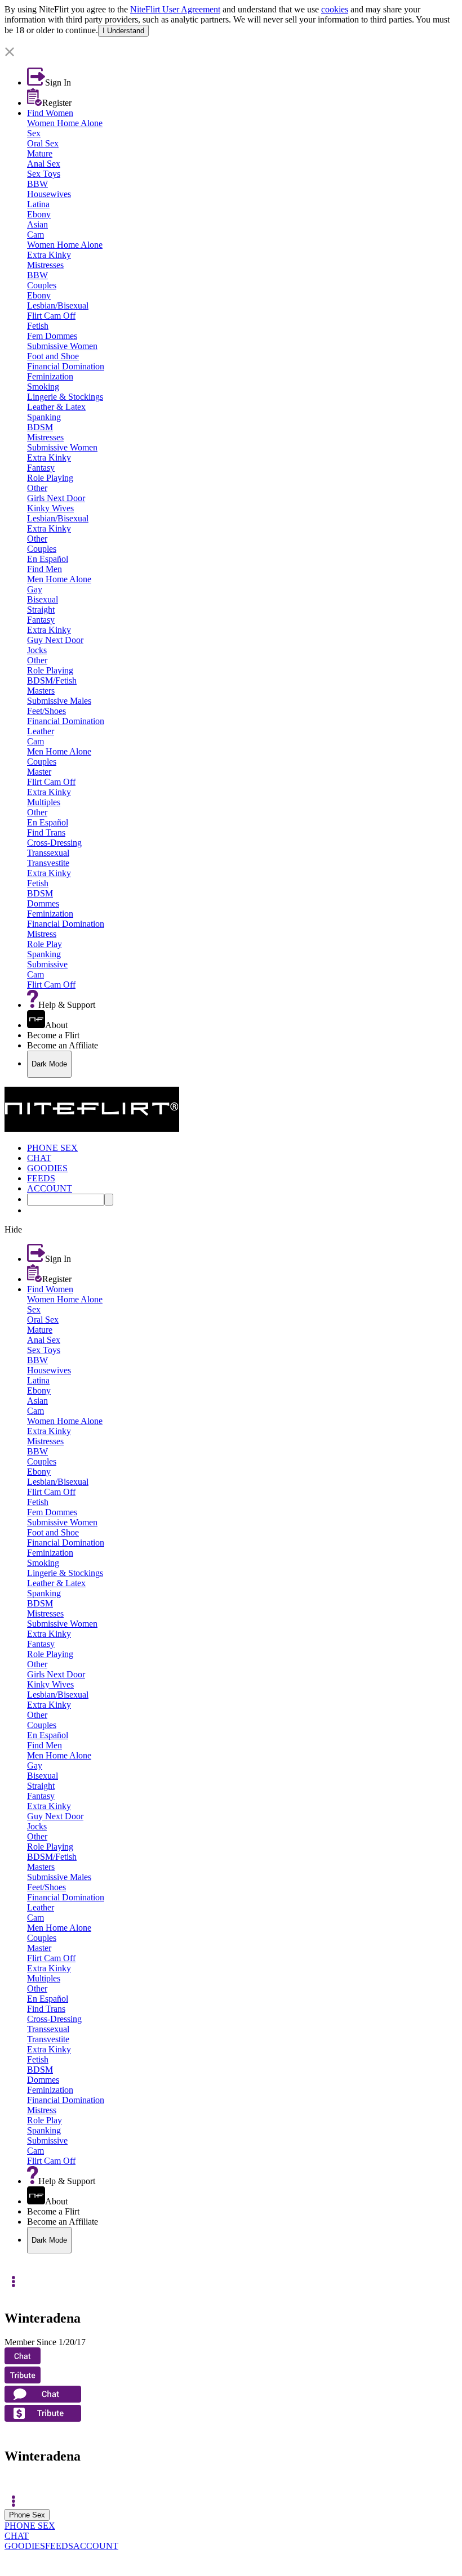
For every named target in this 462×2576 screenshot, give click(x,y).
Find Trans (46, 832)
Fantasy (41, 468)
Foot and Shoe (53, 356)
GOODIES (25, 2546)
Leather (41, 731)
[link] (231, 42)
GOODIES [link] (47, 1168)
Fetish (38, 326)
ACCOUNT (96, 2546)
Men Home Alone (59, 579)
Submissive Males (59, 701)
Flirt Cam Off (51, 316)
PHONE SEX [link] (52, 1148)
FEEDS (59, 2546)
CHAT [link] (39, 1158)
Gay (35, 589)
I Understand (123, 31)
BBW (37, 184)
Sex (34, 133)
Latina (38, 204)
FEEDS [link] (41, 1178)
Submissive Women (62, 346)
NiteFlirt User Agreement (175, 9)
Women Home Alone (65, 123)
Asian (37, 224)
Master (39, 772)
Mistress (42, 934)
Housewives (49, 194)
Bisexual (43, 599)
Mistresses (45, 265)
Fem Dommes (52, 336)
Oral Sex (43, 143)
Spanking (44, 417)
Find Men (45, 569)
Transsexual (48, 853)
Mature (40, 153)
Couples (42, 285)
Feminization (50, 376)
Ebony (39, 214)
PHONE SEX (30, 2526)
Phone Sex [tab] (27, 2515)
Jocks (37, 650)
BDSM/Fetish (52, 680)
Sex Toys (44, 174)
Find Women (50, 113)
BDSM (40, 427)
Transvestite (48, 863)
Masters (41, 691)
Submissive (47, 964)
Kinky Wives (50, 508)
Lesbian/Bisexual (58, 305)
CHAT (17, 2536)
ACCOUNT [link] (50, 1188)
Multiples (44, 802)
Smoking (43, 387)
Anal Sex (44, 164)
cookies (335, 9)
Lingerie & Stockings (65, 397)
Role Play (45, 944)
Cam (35, 235)
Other (37, 488)
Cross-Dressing (54, 843)
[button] (231, 53)
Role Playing (50, 478)
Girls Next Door (56, 498)
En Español (48, 559)
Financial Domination (66, 366)
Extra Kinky (49, 255)
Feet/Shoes (46, 711)
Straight (41, 610)
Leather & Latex (56, 407)
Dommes (43, 903)
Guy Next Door (55, 640)
